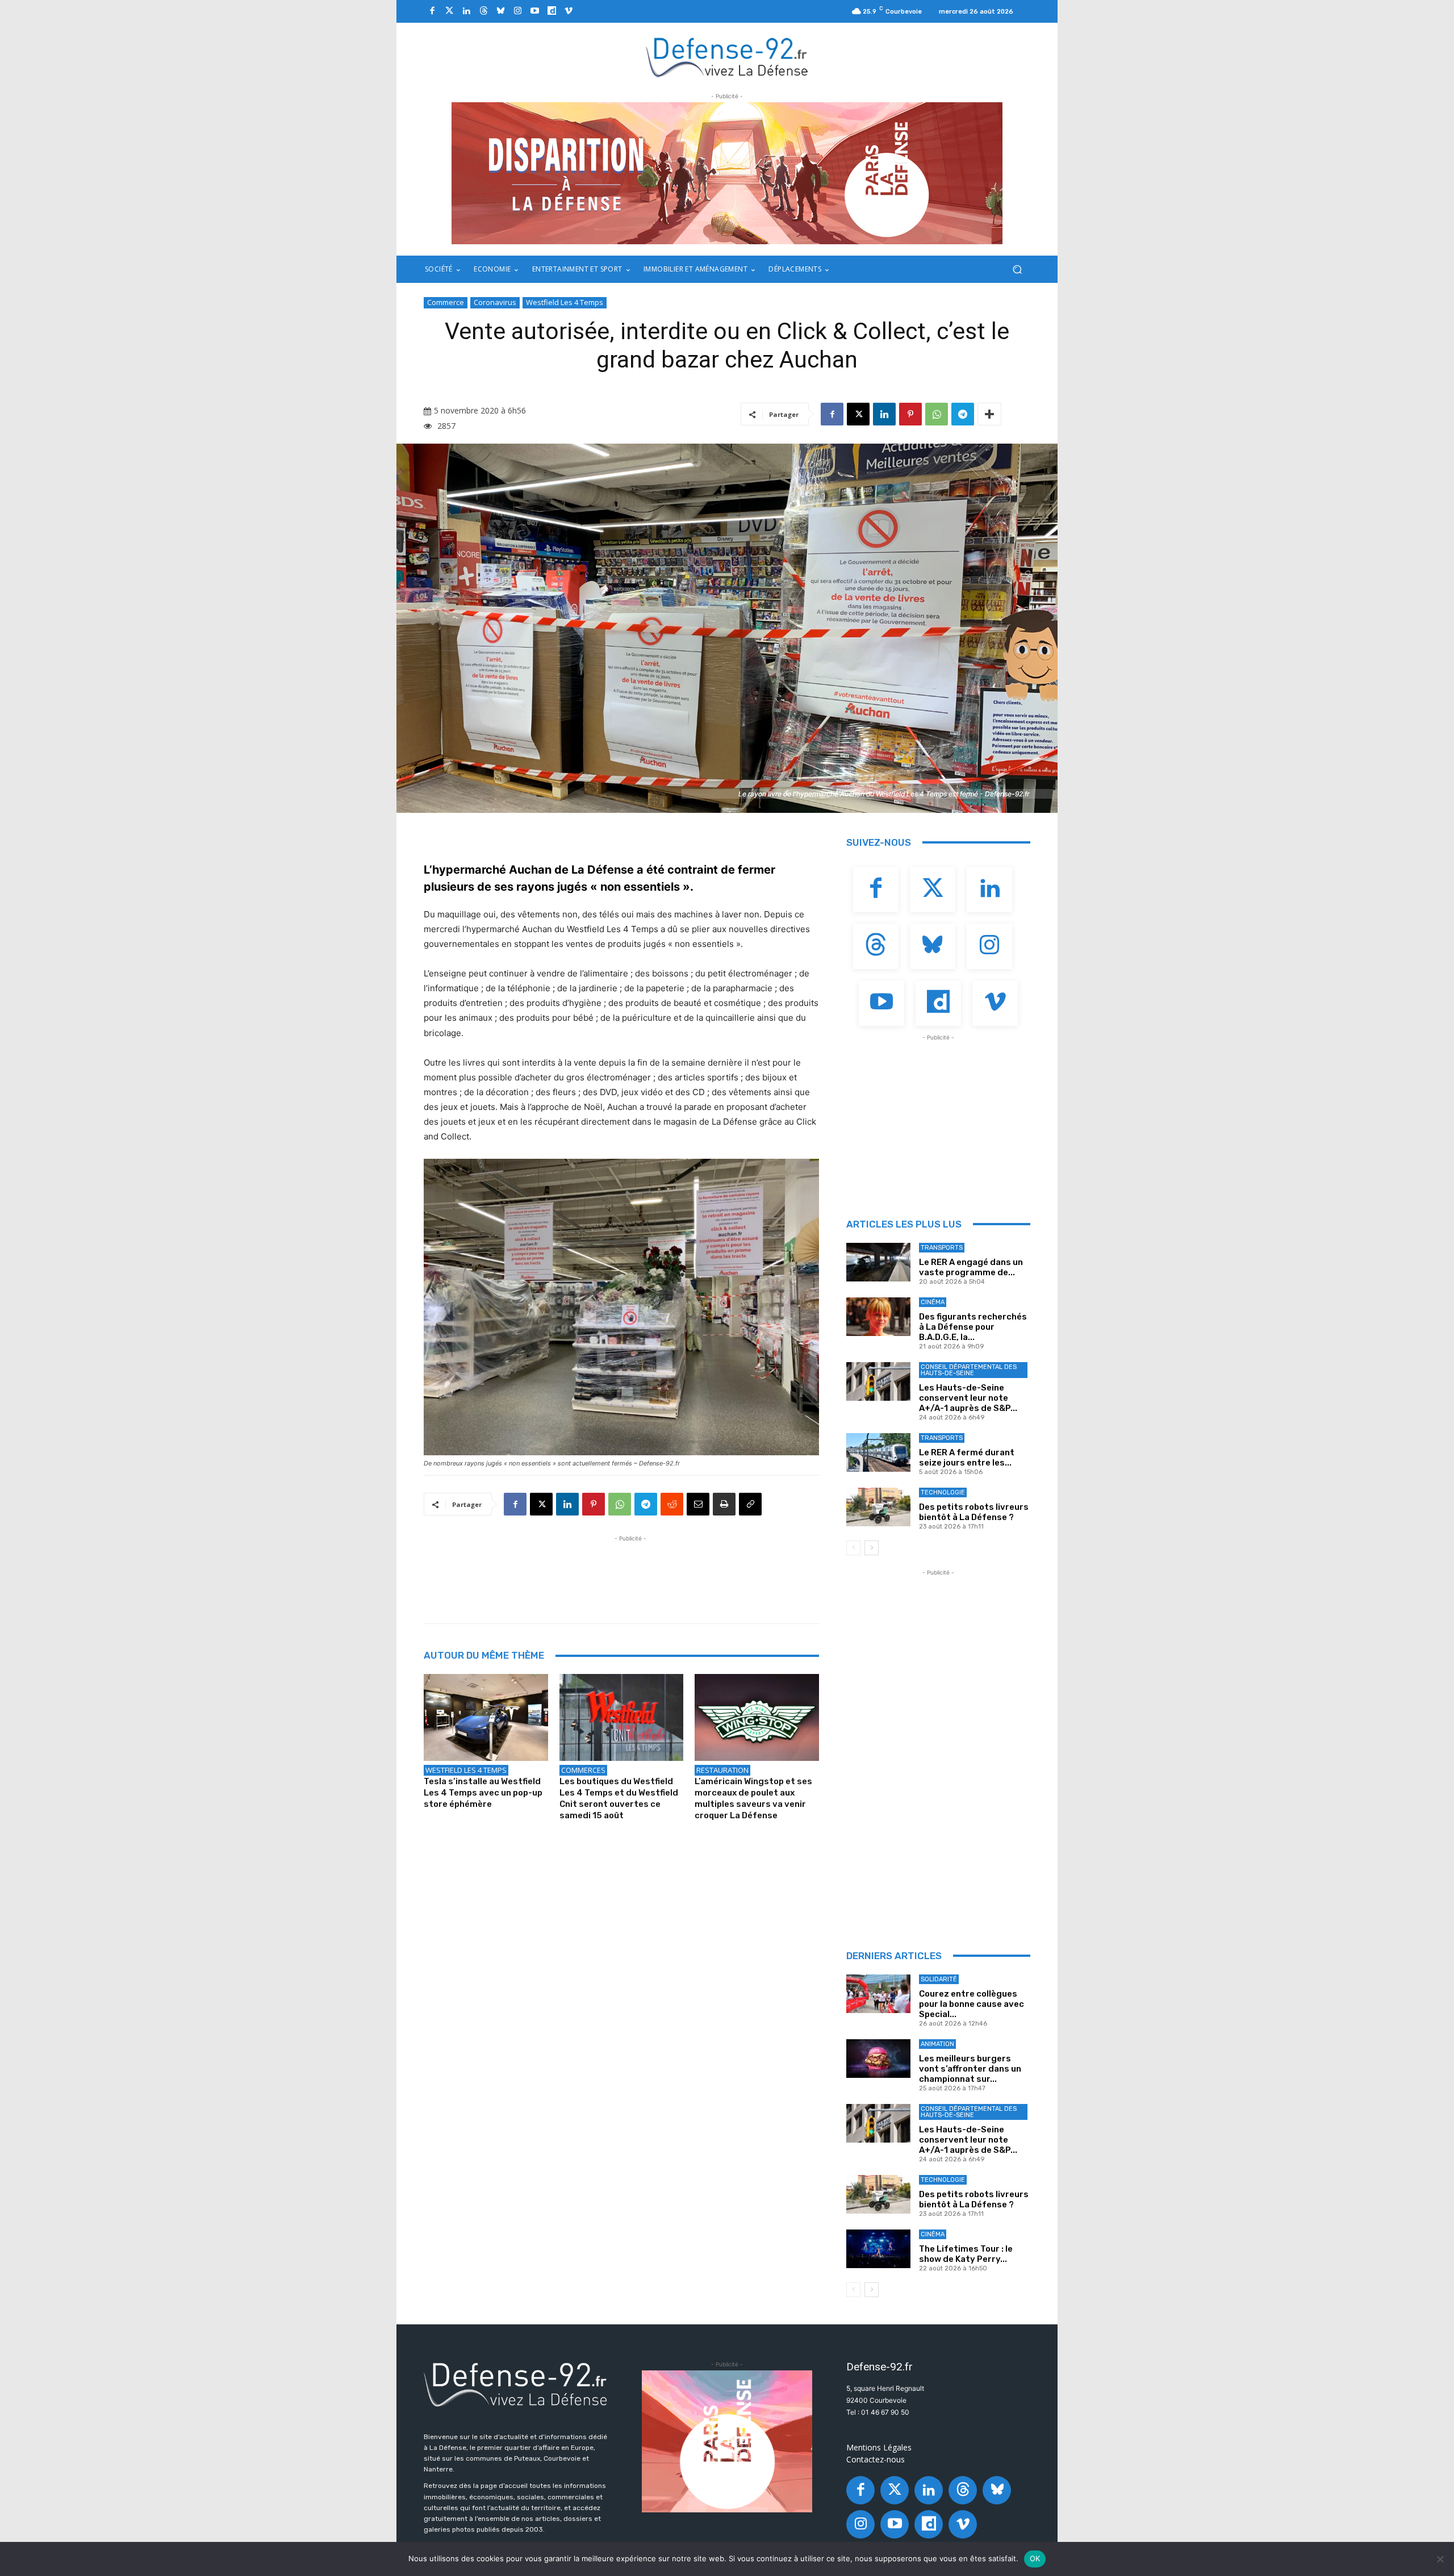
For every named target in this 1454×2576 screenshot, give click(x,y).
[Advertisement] (630, 1570)
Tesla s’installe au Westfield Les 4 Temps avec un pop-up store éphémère (483, 1793)
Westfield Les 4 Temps (565, 302)
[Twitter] (449, 11)
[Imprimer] (724, 1504)
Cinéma (933, 1302)
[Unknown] (727, 173)
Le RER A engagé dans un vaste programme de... (971, 1267)
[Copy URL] (750, 1504)
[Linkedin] (466, 11)
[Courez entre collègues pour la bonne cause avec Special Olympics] (878, 1994)
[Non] (1440, 2559)
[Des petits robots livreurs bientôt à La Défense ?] (878, 1507)
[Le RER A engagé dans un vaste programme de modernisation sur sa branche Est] (878, 1262)
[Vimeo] (569, 11)
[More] (989, 414)
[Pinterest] (910, 414)
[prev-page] (853, 1548)
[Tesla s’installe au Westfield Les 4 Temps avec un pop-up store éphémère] (486, 1717)
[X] (858, 414)
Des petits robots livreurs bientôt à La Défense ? (974, 1512)
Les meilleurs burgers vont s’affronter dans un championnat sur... (970, 2069)
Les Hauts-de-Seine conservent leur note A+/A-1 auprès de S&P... (968, 1398)
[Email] (698, 1504)
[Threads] (483, 11)
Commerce (446, 302)
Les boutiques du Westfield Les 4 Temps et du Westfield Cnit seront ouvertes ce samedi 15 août (619, 1798)
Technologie (943, 1492)
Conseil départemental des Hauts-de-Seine (969, 1370)
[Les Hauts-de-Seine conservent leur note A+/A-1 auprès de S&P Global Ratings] (878, 1381)
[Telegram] (963, 414)
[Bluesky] (500, 11)
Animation (937, 2044)
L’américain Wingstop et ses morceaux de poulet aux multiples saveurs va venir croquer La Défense (753, 1798)
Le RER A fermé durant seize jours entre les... (967, 1458)
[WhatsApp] (937, 414)
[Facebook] (432, 11)
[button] (1017, 270)
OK (1035, 2558)
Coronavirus (495, 302)
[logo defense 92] (727, 57)
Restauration (722, 1770)
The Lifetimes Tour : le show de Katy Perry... (966, 2254)
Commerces (583, 1770)
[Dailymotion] (551, 11)
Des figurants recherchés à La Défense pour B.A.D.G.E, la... (973, 1327)
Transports (942, 1248)
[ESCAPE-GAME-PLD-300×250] (727, 2441)
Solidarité (939, 1979)
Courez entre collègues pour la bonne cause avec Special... (972, 2004)
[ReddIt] (672, 1504)
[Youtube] (534, 11)
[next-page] (872, 1548)
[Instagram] (517, 11)
